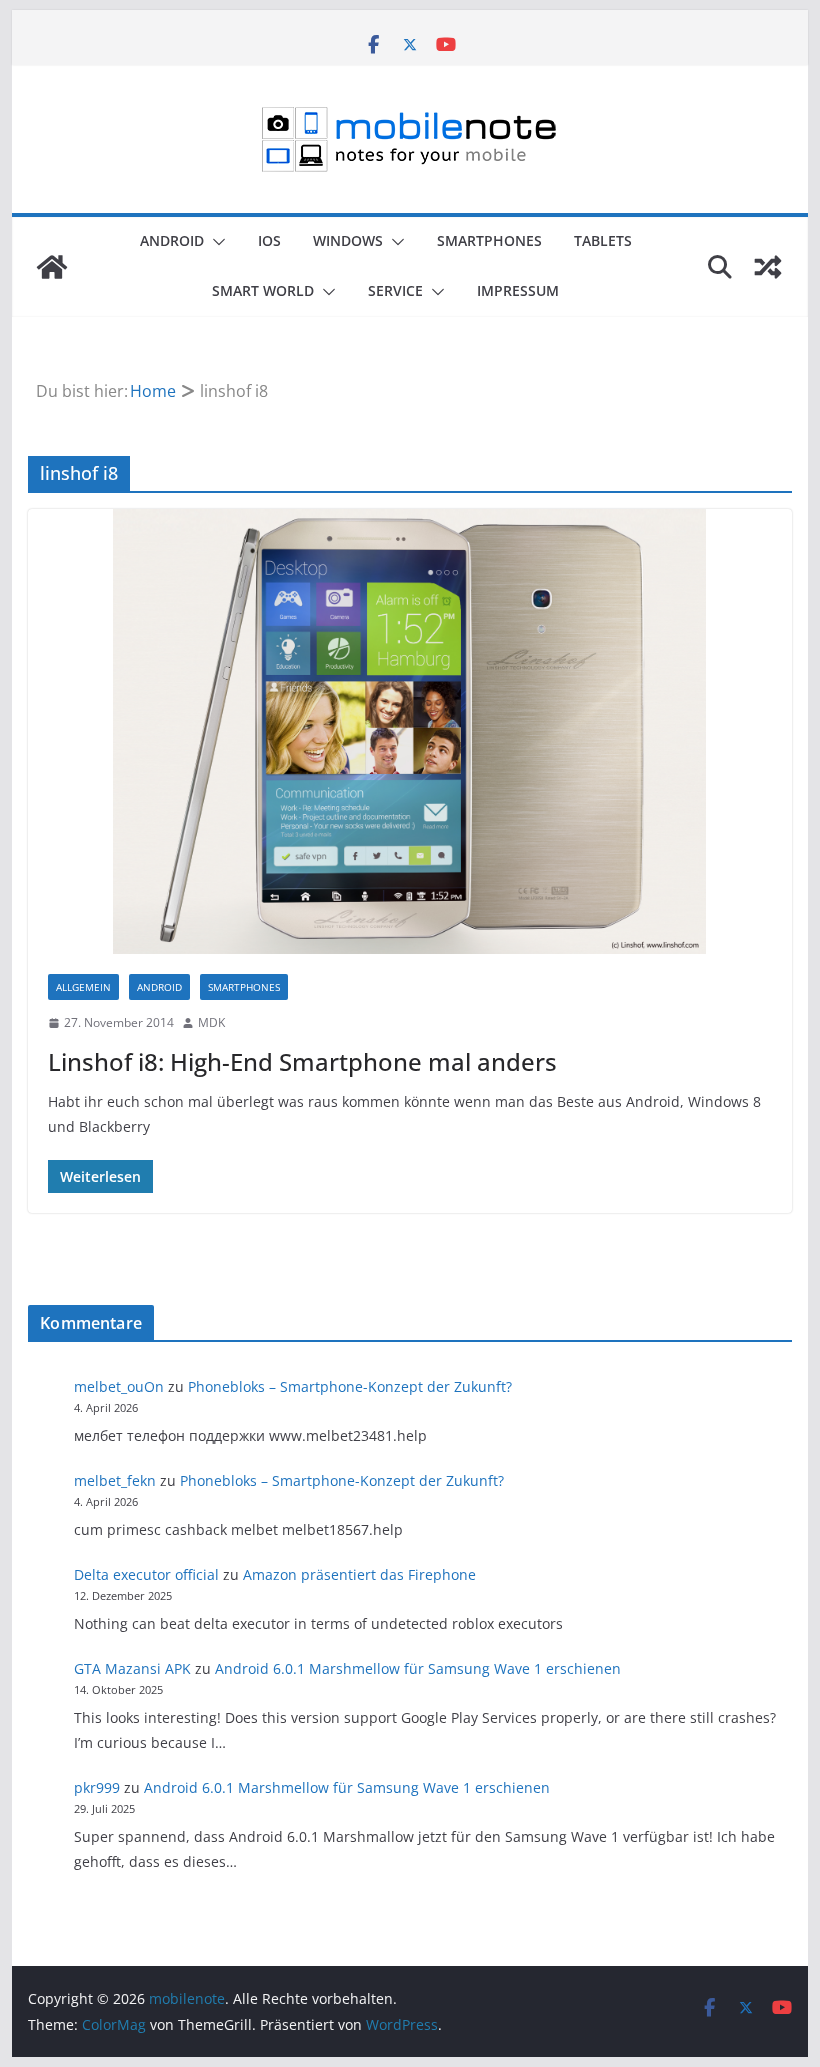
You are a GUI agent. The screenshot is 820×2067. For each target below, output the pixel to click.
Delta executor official (146, 1574)
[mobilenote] (52, 267)
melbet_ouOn (119, 1386)
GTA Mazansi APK (132, 1668)
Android (172, 240)
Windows (348, 240)
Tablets (603, 240)
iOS (269, 240)
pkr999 (97, 1787)
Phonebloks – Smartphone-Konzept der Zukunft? (350, 1386)
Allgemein (83, 987)
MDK (211, 1022)
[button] (215, 242)
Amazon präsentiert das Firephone (359, 1574)
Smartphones (489, 240)
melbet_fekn (115, 1480)
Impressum (518, 290)
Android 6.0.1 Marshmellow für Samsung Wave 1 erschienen (418, 1668)
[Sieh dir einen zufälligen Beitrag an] (768, 267)
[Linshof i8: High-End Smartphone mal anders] (409, 731)
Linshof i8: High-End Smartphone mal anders (302, 1061)
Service (395, 290)
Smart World (263, 290)
